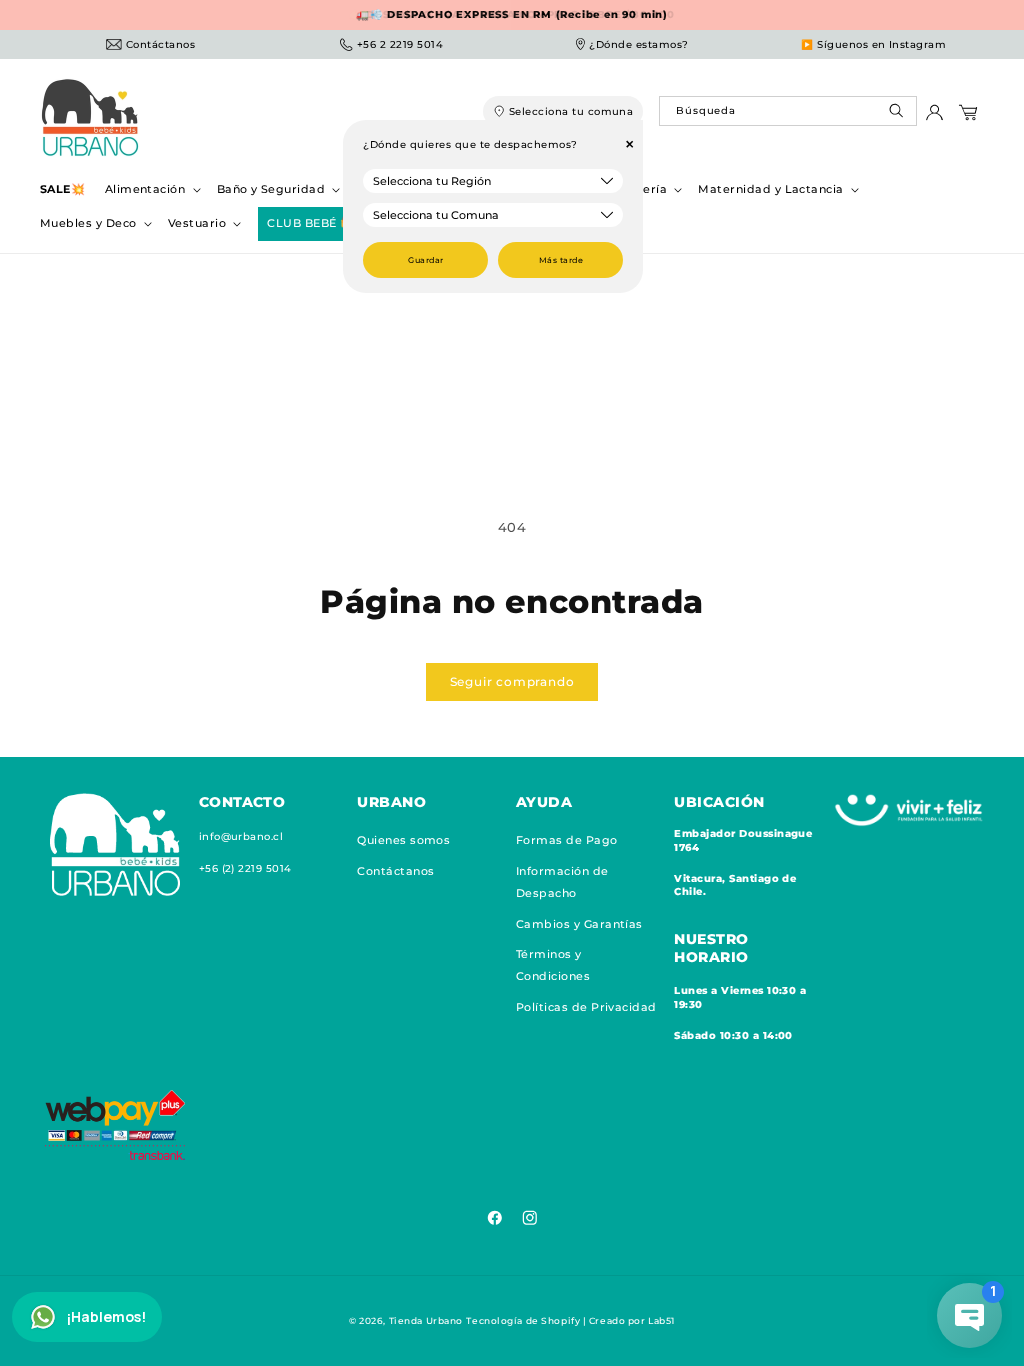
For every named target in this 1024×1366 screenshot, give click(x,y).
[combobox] (787, 111)
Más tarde (561, 260)
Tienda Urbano (426, 1320)
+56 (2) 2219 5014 (245, 868)
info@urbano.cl (241, 836)
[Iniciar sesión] (934, 117)
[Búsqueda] (898, 115)
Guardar (425, 260)
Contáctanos (395, 871)
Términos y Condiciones (553, 965)
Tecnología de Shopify (523, 1320)
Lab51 (661, 1320)
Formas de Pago (567, 840)
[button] (151, 189)
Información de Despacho (562, 882)
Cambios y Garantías (579, 924)
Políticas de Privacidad (586, 1007)
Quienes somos (403, 840)
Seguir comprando (512, 681)
